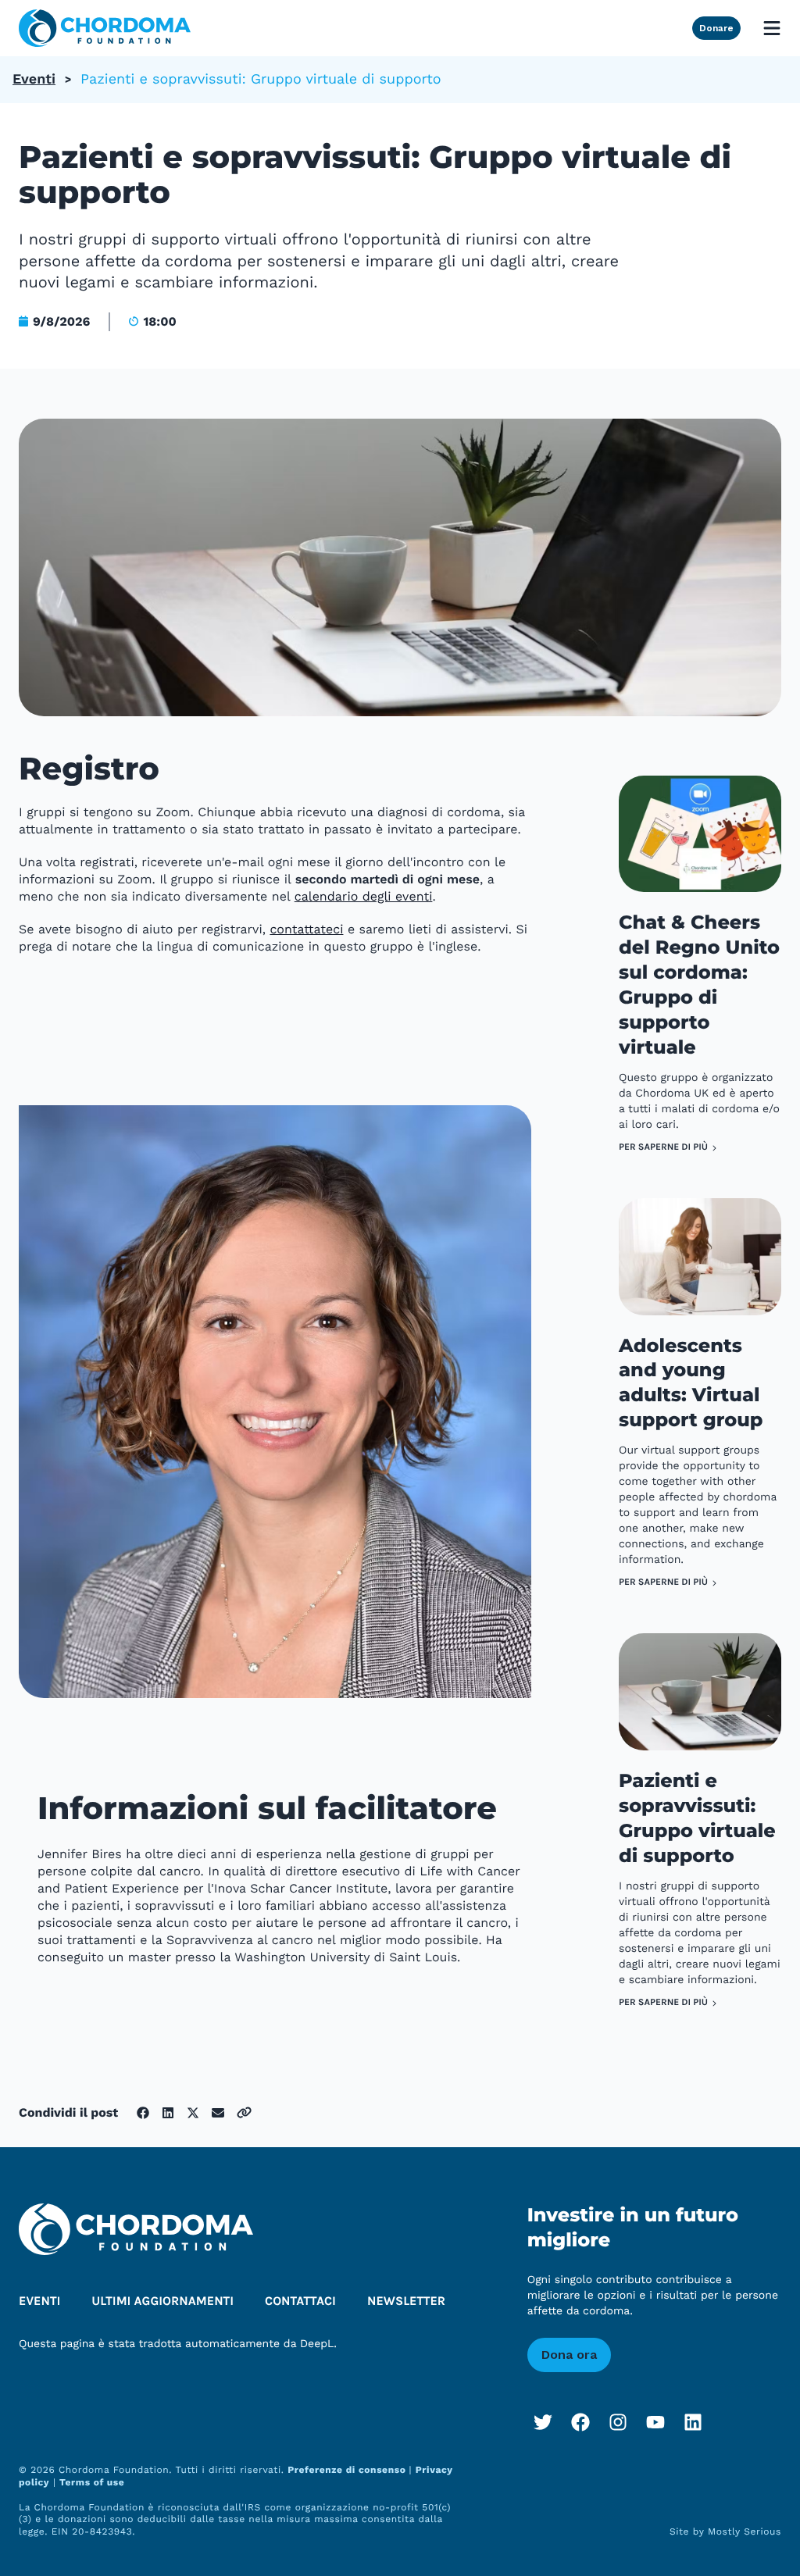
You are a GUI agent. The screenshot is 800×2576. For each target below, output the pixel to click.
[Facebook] (580, 2422)
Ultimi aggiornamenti (162, 2301)
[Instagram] (618, 2422)
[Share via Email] (218, 2113)
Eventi (34, 79)
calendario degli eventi (364, 896)
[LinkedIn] (693, 2422)
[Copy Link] (244, 2112)
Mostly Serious (745, 2531)
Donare (716, 28)
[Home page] (105, 28)
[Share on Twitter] (193, 2113)
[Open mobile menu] (772, 28)
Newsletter (406, 2301)
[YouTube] (655, 2422)
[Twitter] (543, 2422)
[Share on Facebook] (143, 2113)
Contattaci (300, 2301)
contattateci (306, 929)
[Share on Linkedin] (168, 2113)
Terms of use (92, 2482)
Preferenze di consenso (348, 2470)
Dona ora (569, 2355)
